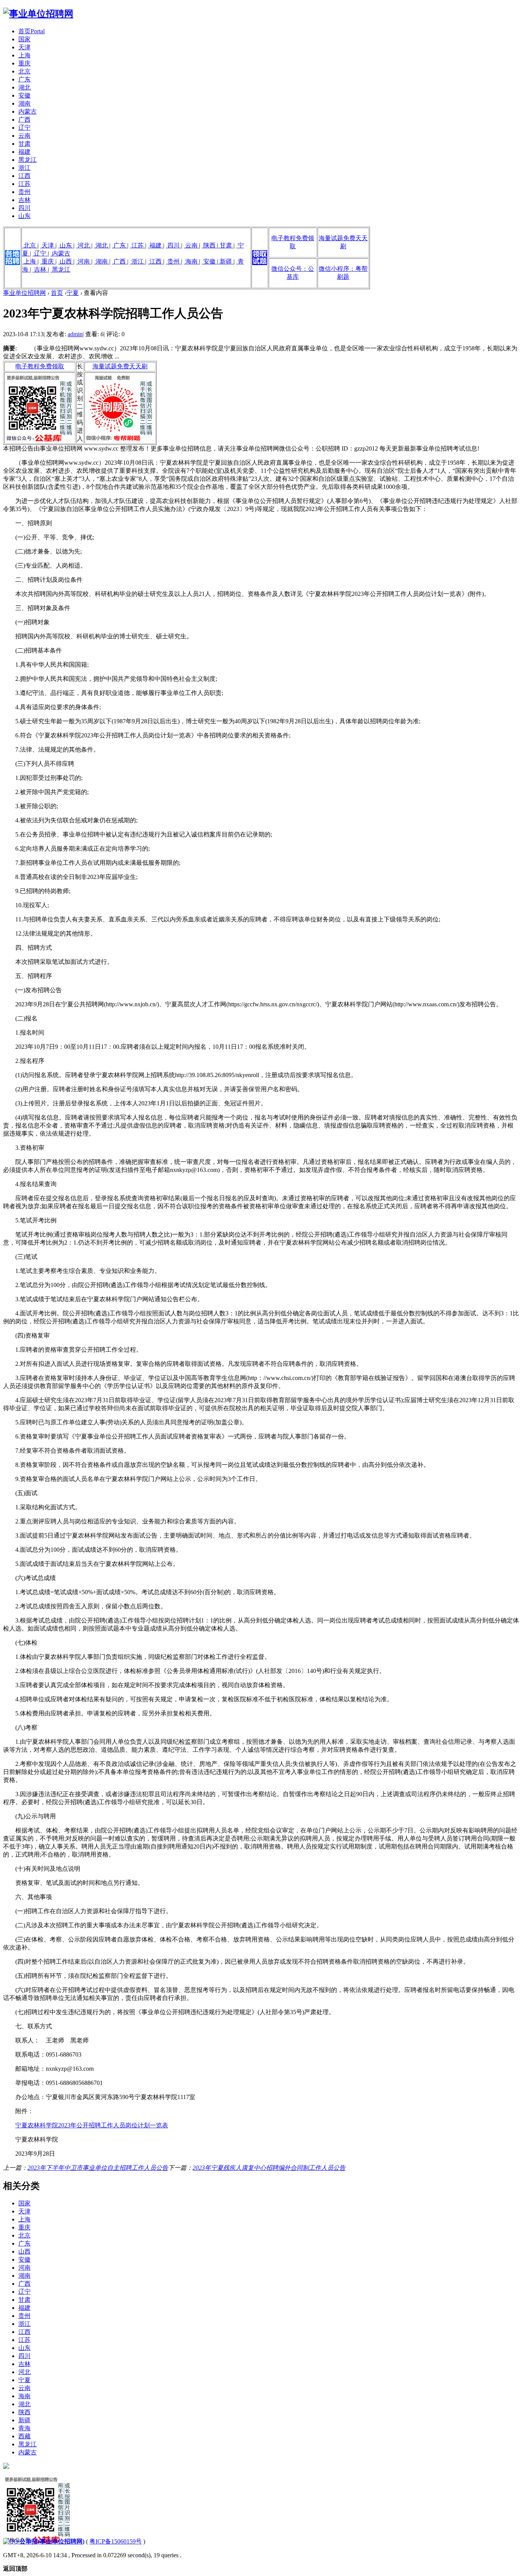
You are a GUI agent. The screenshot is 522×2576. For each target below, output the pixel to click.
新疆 (226, 261)
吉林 (24, 200)
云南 (24, 136)
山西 (66, 261)
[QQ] (11, 2541)
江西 (24, 176)
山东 (24, 216)
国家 (24, 39)
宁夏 (73, 293)
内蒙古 (28, 111)
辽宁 (24, 128)
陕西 (209, 245)
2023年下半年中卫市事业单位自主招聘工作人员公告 (98, 2168)
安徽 (24, 95)
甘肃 (24, 144)
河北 (84, 245)
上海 (24, 55)
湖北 (24, 87)
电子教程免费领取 (40, 366)
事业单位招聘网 (24, 293)
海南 (191, 261)
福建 (24, 152)
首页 (32, 31)
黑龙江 (28, 160)
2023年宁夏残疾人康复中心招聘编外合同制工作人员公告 (269, 2168)
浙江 (24, 168)
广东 (24, 79)
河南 (84, 261)
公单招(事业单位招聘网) (52, 2541)
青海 (24, 2428)
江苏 (24, 184)
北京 (24, 71)
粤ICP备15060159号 (116, 2541)
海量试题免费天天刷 (120, 366)
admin (75, 334)
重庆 (24, 63)
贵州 (24, 192)
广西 (24, 120)
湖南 (24, 103)
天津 (24, 47)
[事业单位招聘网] (38, 14)
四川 (24, 208)
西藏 (24, 2436)
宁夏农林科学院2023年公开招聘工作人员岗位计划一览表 (92, 2125)
